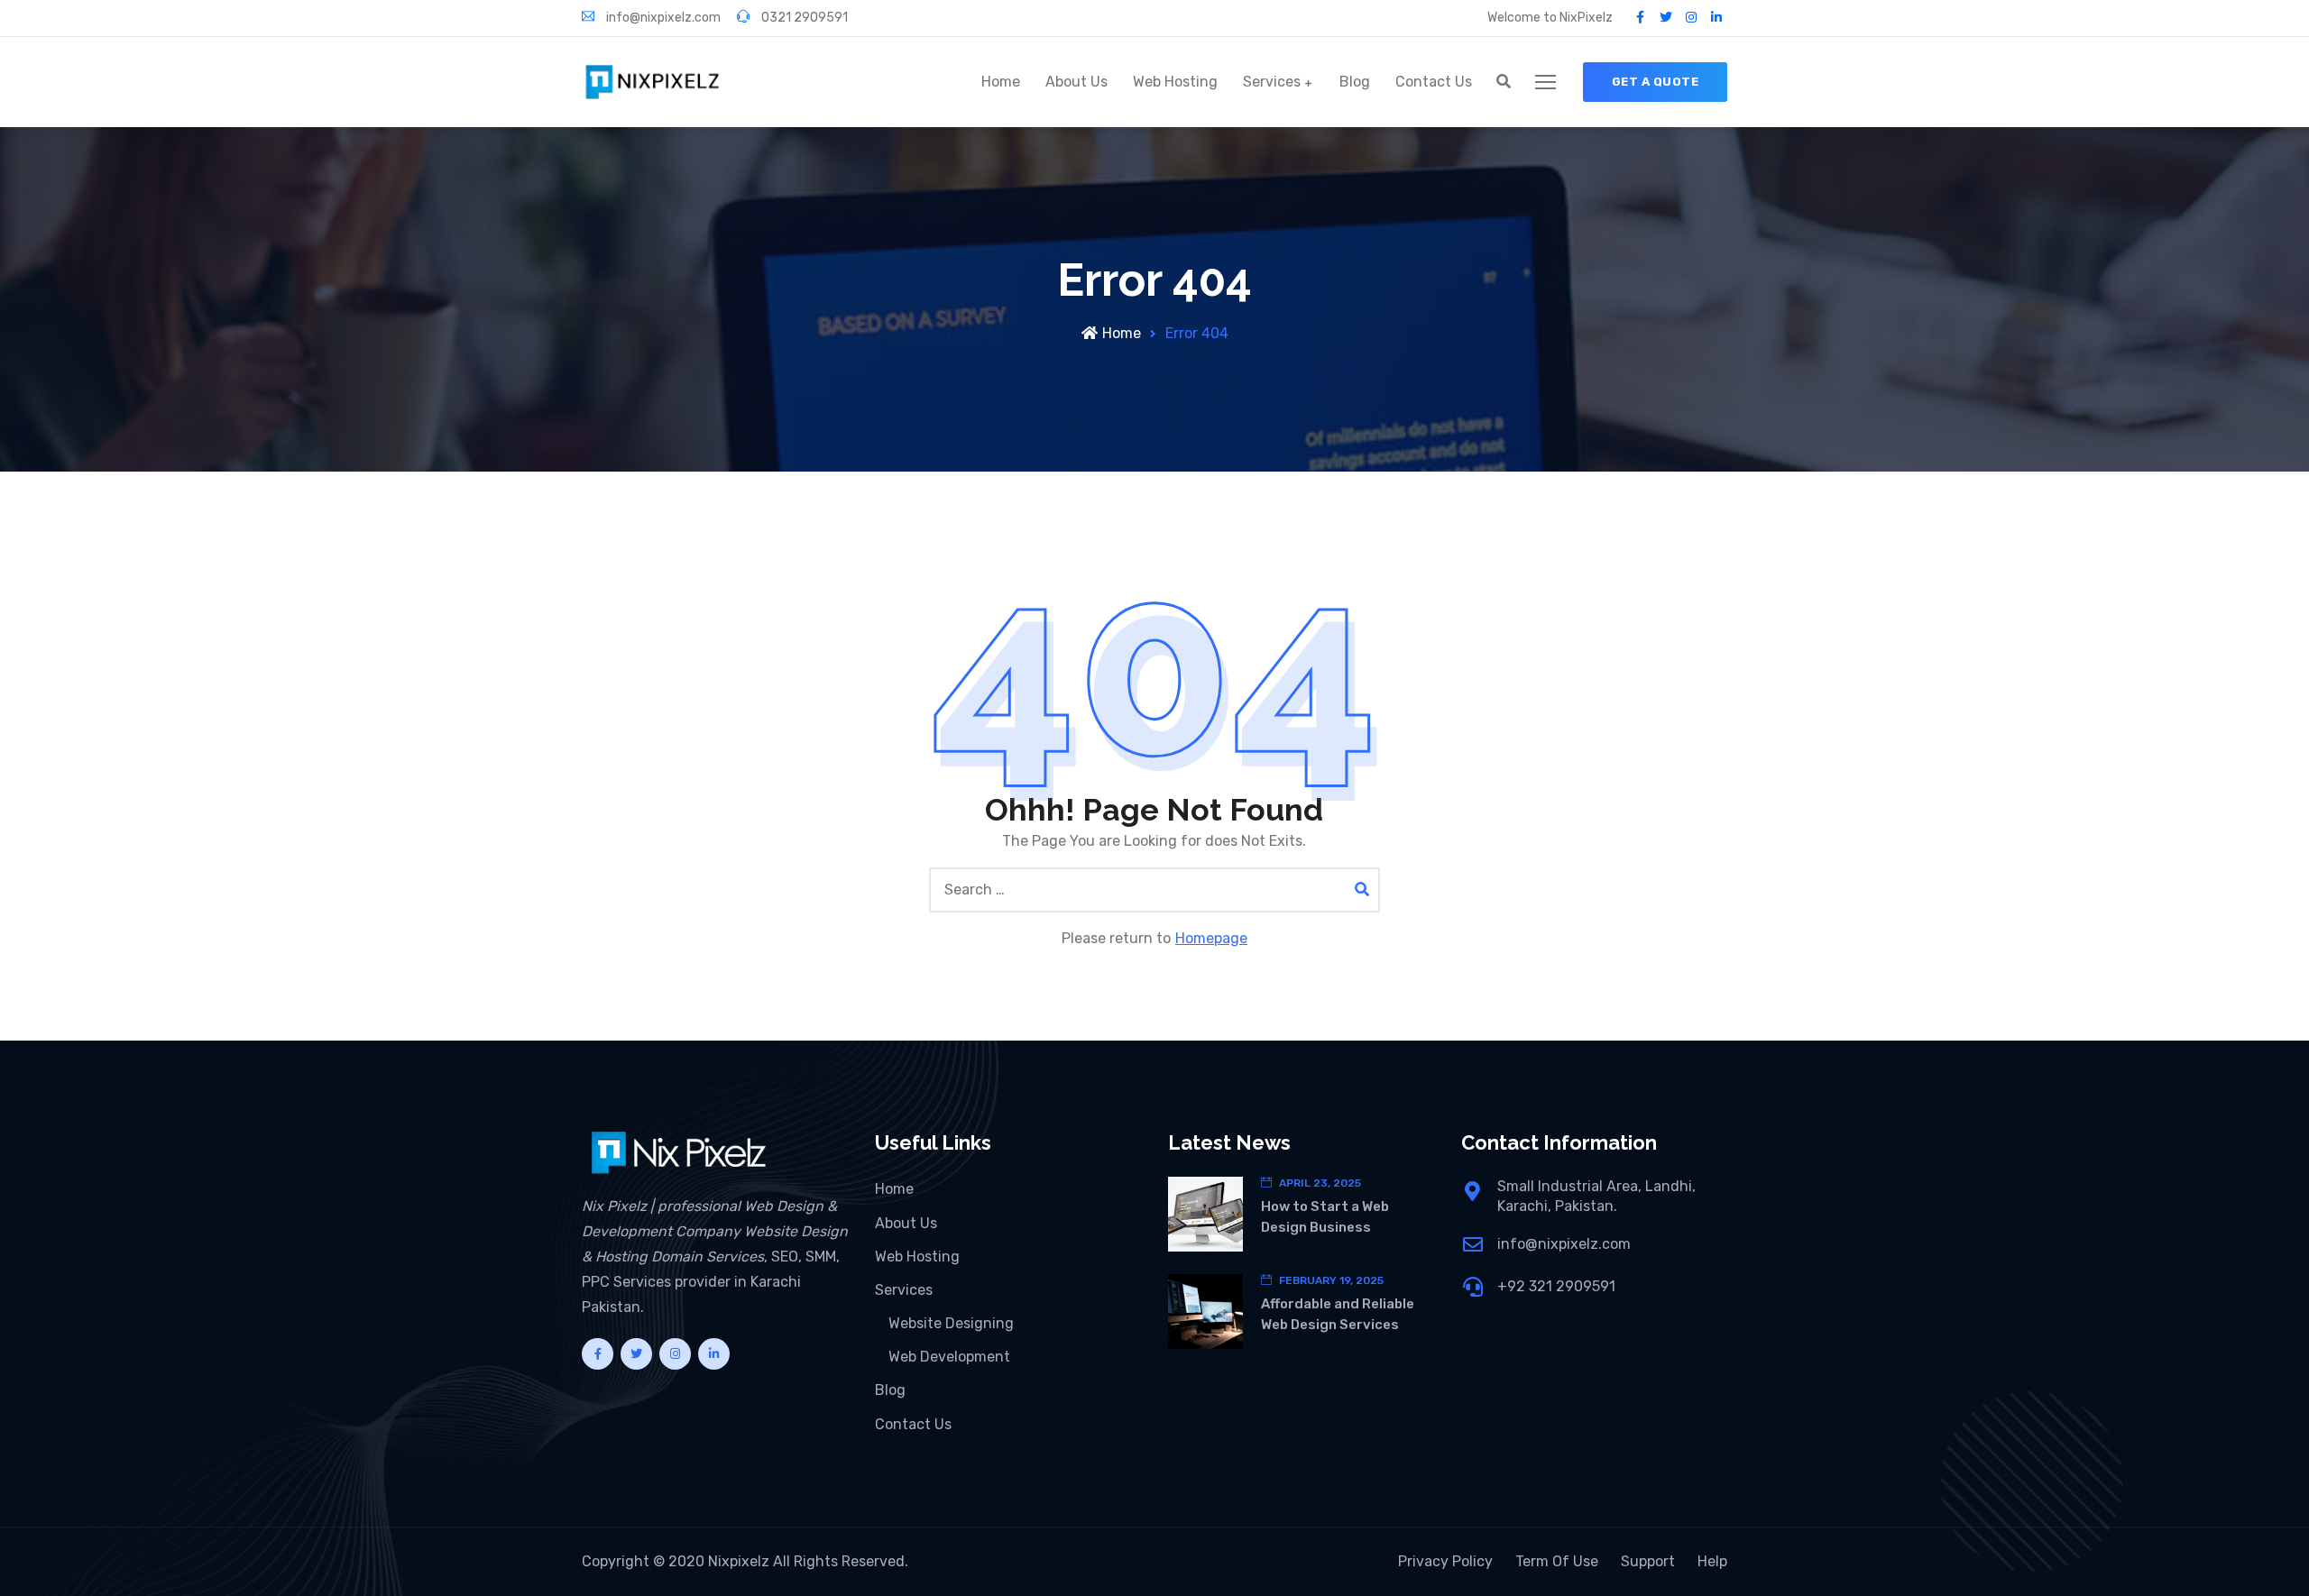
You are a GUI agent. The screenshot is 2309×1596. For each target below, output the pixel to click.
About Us (1076, 82)
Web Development (949, 1357)
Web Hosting (1175, 82)
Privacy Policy (1445, 1561)
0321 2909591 (803, 18)
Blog (1355, 82)
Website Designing (951, 1323)
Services (1272, 82)
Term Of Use (1557, 1561)
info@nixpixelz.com (662, 18)
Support (1648, 1561)
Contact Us (1434, 82)
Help (1712, 1561)
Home (1001, 82)
